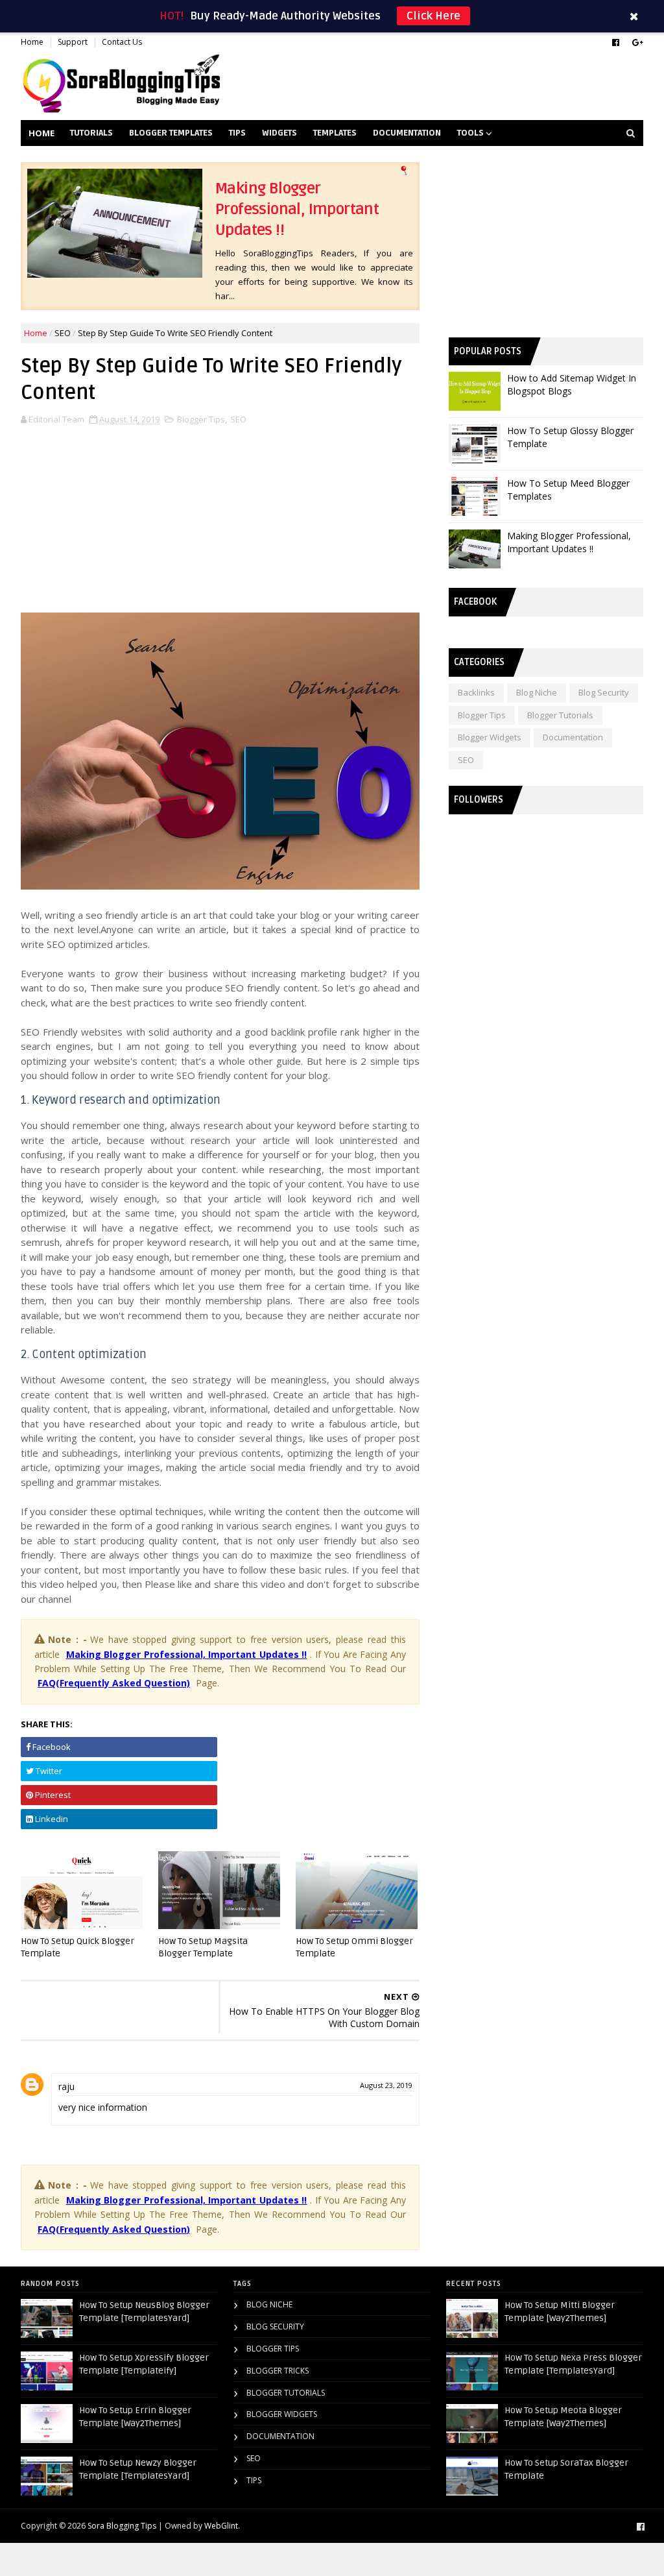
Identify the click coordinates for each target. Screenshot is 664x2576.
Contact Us (122, 42)
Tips (237, 133)
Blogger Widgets (490, 737)
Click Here (433, 16)
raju (66, 2086)
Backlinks (476, 692)
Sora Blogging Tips (122, 2526)
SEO (63, 333)
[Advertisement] (220, 514)
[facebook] (616, 43)
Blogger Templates (171, 133)
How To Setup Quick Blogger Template (77, 1947)
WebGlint (221, 2526)
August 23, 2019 (386, 2085)
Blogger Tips (201, 419)
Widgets (279, 133)
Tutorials (91, 133)
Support (73, 42)
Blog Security (604, 692)
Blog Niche (537, 692)
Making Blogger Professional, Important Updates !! (297, 209)
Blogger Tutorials (560, 715)
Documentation (407, 133)
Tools (470, 133)
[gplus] (638, 43)
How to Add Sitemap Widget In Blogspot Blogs (572, 384)
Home (32, 42)
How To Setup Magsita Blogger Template (203, 1947)
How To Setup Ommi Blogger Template (354, 1947)
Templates (335, 133)
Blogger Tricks (278, 2371)
